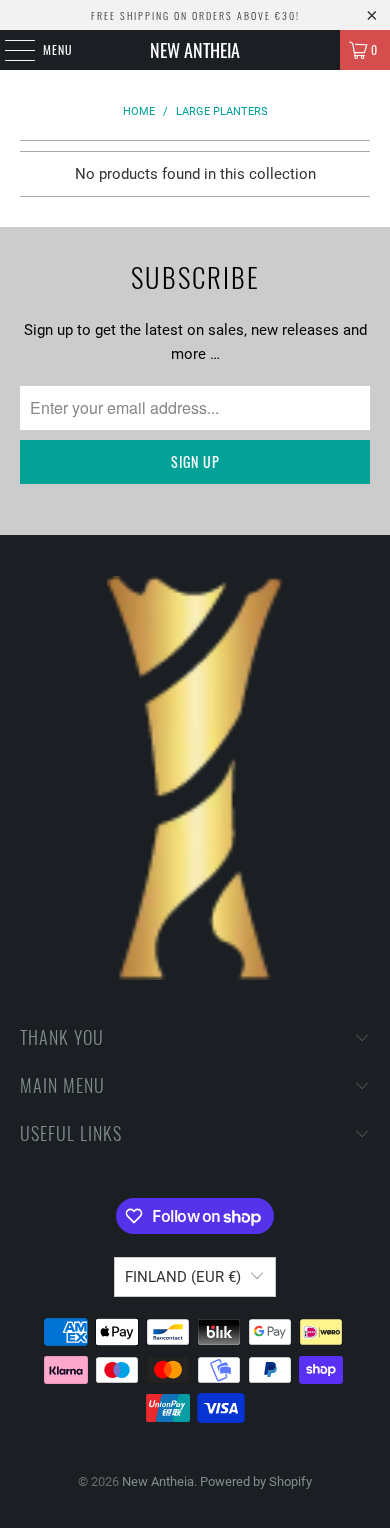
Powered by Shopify (256, 1481)
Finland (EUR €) (183, 1277)
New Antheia (195, 50)
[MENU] (9, 50)
